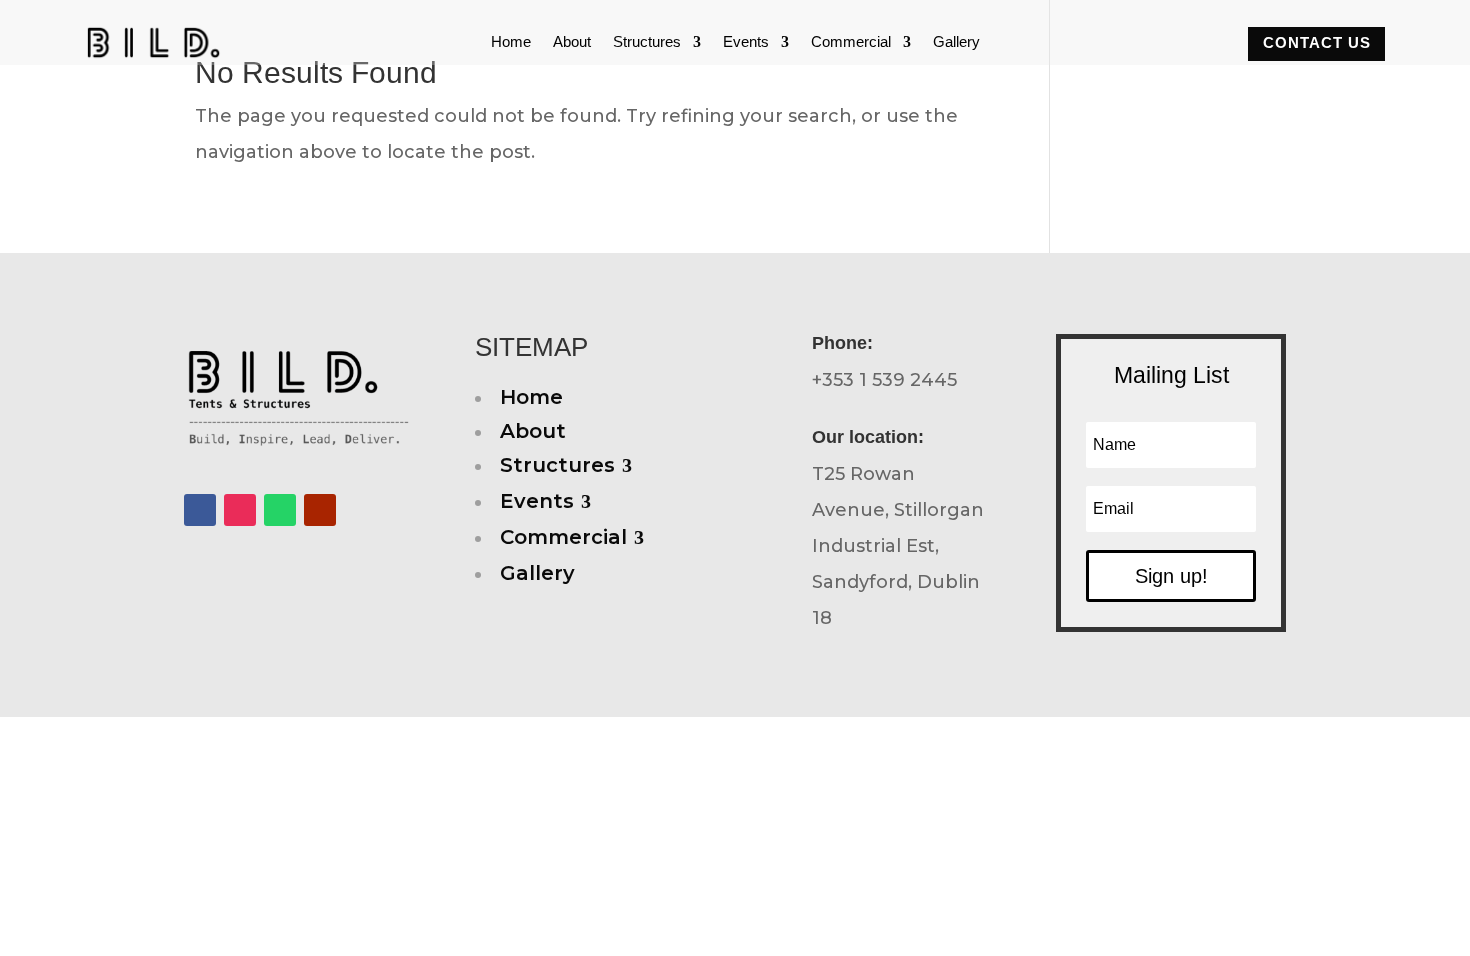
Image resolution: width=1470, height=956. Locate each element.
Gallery (956, 42)
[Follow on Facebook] (200, 510)
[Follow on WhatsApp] (280, 510)
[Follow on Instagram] (240, 510)
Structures (647, 42)
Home (511, 42)
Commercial (851, 42)
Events (746, 42)
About (572, 42)
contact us (1317, 43)
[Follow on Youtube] (320, 510)
